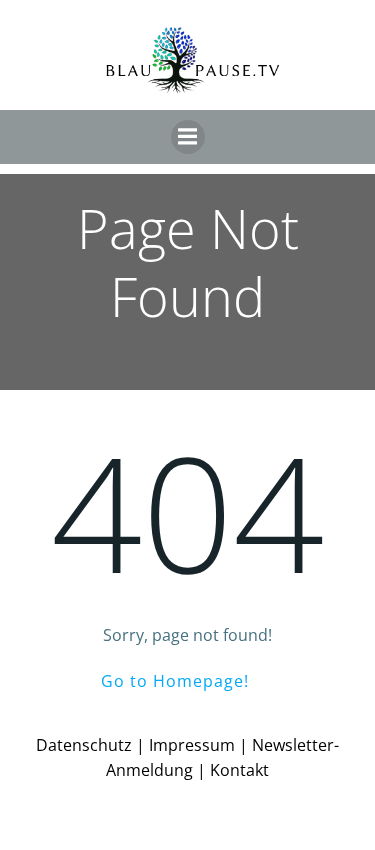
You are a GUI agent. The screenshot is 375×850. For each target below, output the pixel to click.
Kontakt (239, 770)
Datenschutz (84, 745)
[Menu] (188, 137)
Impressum (192, 745)
